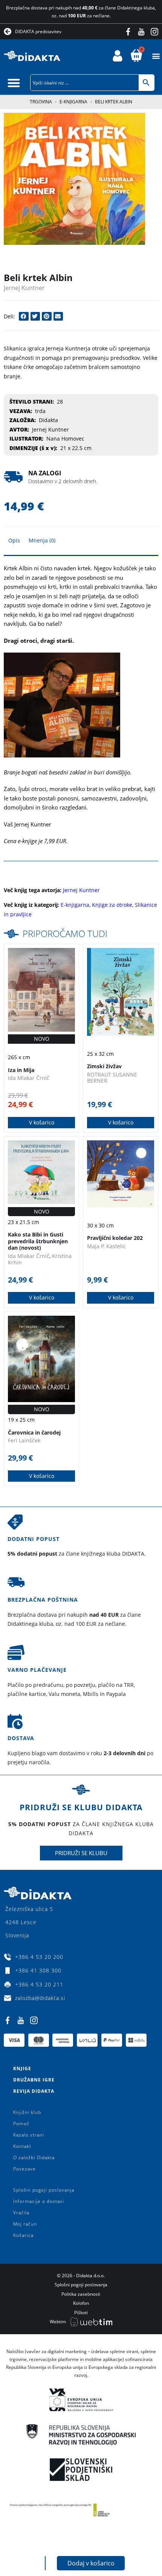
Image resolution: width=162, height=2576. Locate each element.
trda (40, 411)
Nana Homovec (65, 439)
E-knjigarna (73, 102)
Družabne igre (34, 2080)
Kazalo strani (29, 2135)
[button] (156, 56)
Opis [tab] (14, 540)
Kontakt (22, 2146)
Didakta (48, 420)
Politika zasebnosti (81, 2294)
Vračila (21, 2213)
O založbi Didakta (34, 2157)
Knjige (22, 2068)
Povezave (24, 2169)
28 (60, 402)
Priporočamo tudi (65, 933)
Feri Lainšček (24, 1440)
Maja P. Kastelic (106, 1246)
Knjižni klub (27, 2112)
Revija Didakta (34, 2091)
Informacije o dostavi (39, 2201)
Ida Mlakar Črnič (29, 1078)
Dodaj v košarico (91, 2563)
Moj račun (25, 2224)
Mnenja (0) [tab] (42, 540)
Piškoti (81, 2313)
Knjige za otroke (112, 905)
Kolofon (81, 2303)
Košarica (23, 2235)
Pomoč (21, 2124)
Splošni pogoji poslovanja (44, 2190)
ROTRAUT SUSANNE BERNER (112, 1078)
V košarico (42, 1122)
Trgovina (41, 102)
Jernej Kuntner (24, 288)
